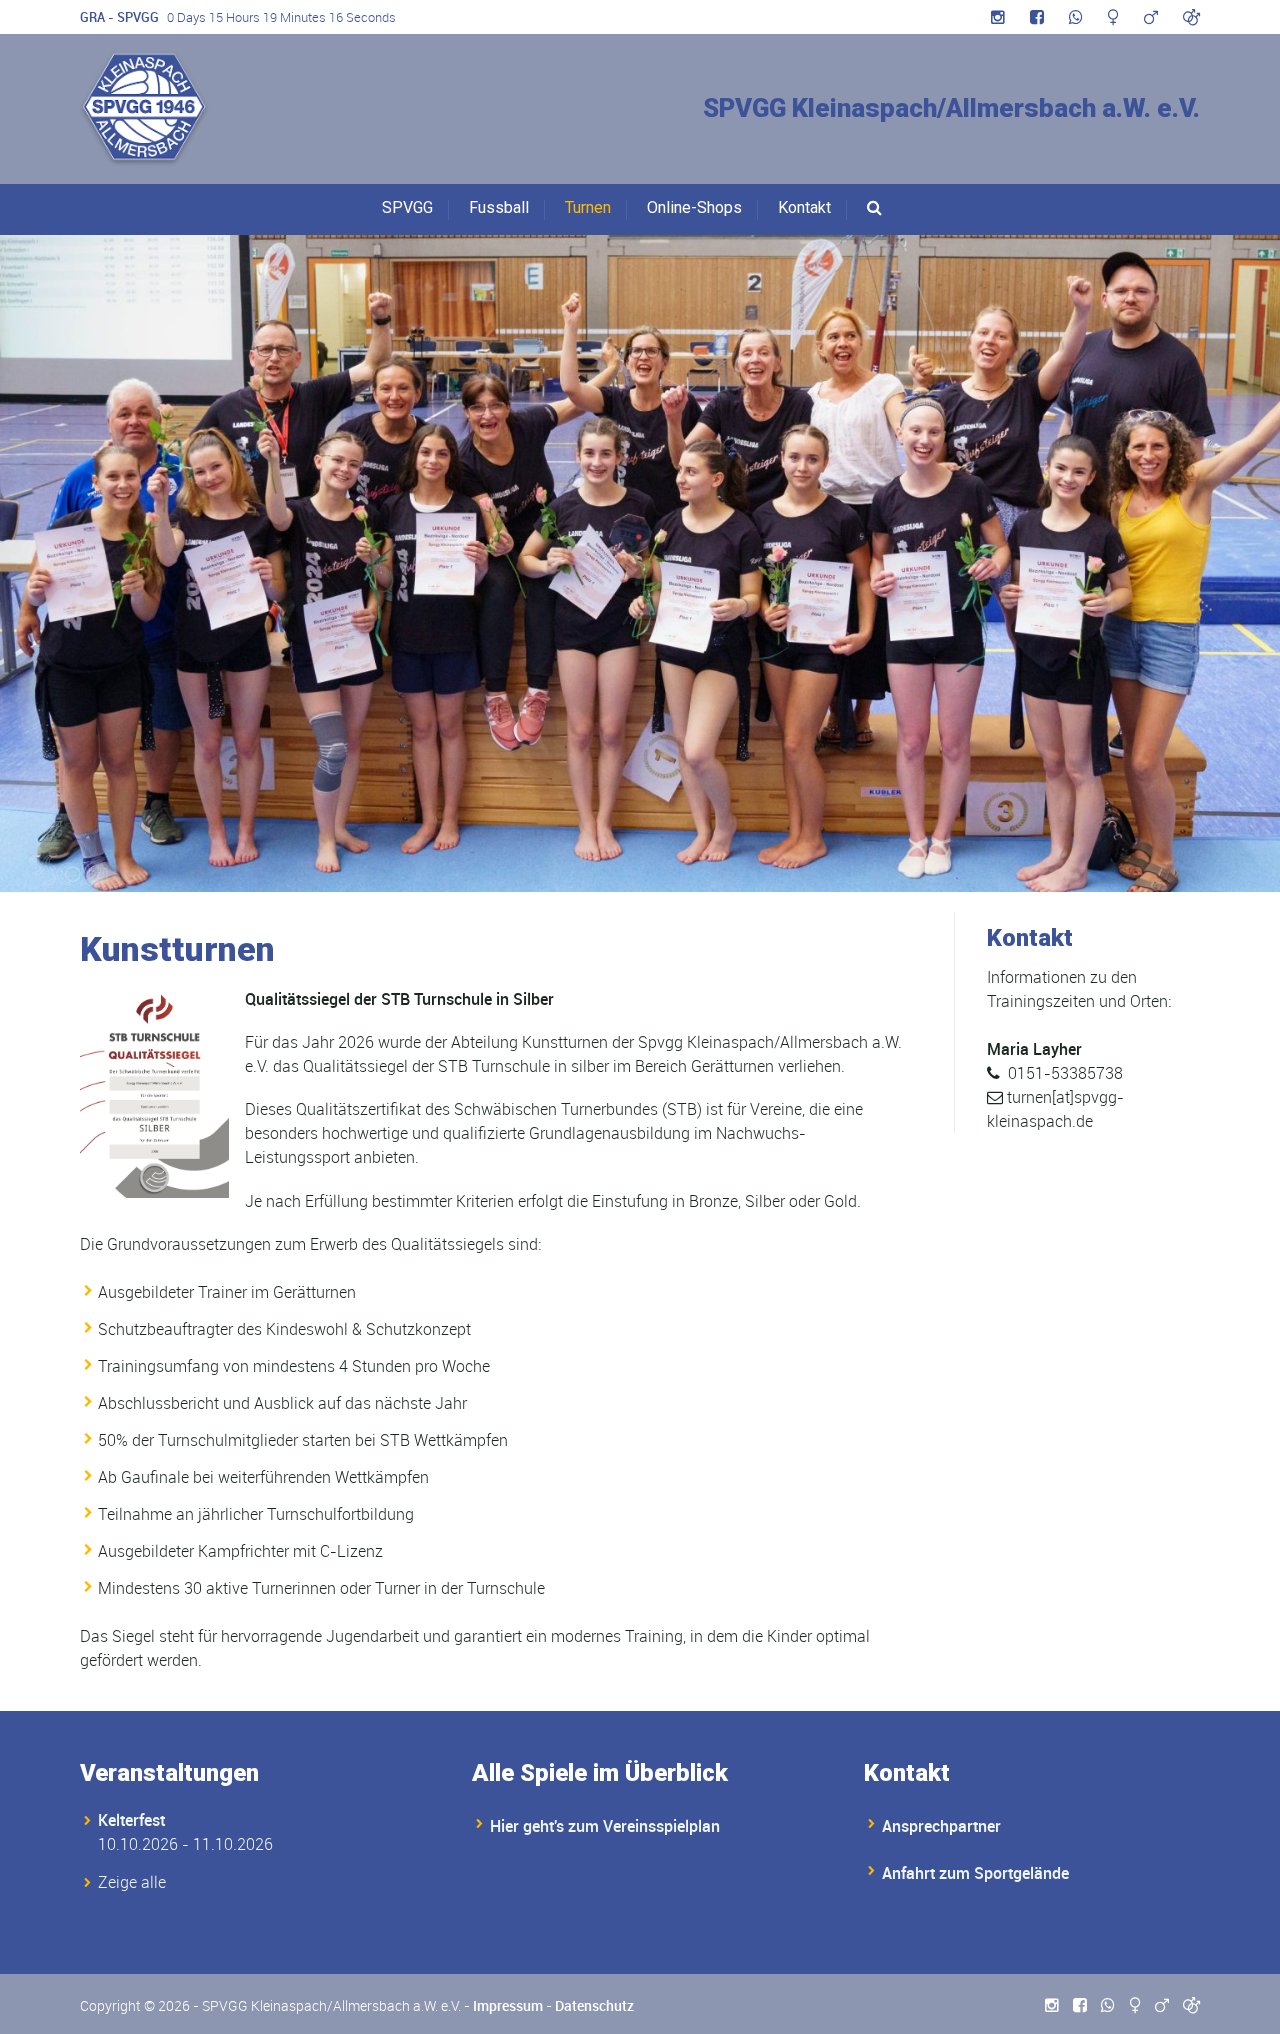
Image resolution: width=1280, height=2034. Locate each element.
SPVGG (407, 207)
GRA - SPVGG (119, 17)
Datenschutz (594, 2005)
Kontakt (804, 207)
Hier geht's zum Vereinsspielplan (605, 1826)
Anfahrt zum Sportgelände (975, 1873)
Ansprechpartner (941, 1826)
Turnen (588, 207)
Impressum (508, 2005)
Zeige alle (132, 1882)
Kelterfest (131, 1820)
